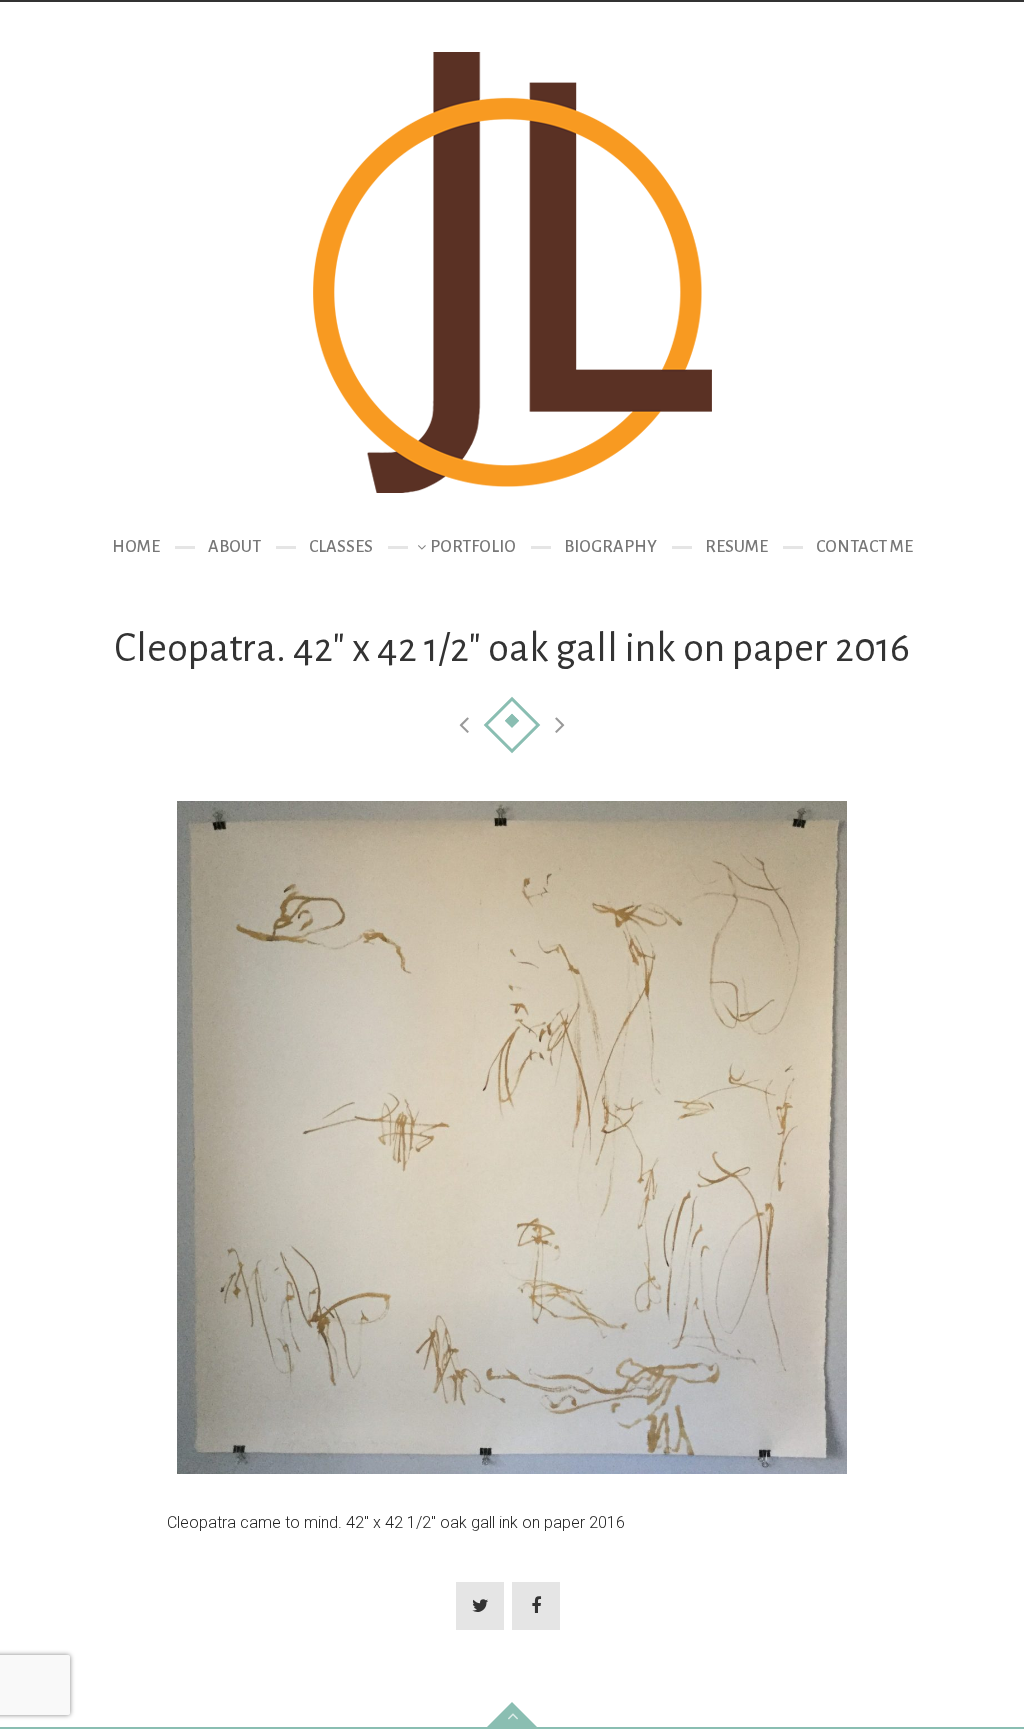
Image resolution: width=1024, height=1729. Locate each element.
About (234, 547)
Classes (341, 547)
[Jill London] (512, 272)
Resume (736, 547)
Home (136, 547)
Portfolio (473, 547)
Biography (610, 547)
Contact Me (864, 547)
